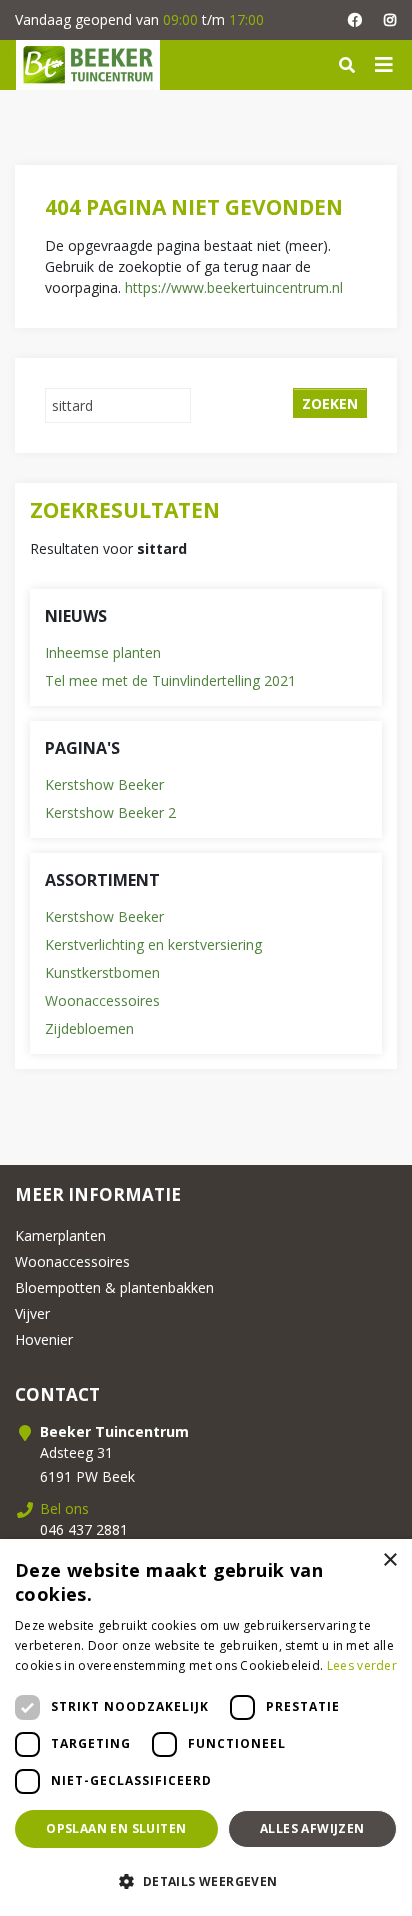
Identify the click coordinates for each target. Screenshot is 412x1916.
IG (389, 20)
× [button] (389, 1560)
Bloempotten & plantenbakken (114, 1287)
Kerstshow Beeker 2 (110, 812)
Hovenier (44, 1339)
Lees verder (362, 1665)
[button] (206, 1881)
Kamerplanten (60, 1235)
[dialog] (206, 1727)
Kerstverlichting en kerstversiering (153, 944)
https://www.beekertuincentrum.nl (234, 287)
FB (354, 20)
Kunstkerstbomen (102, 972)
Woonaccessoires (102, 1000)
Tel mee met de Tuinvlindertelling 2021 (170, 680)
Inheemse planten (103, 652)
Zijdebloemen (89, 1028)
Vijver (32, 1313)
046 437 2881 (84, 1529)
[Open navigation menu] (384, 65)
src (347, 65)
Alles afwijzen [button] (312, 1828)
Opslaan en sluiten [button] (116, 1828)
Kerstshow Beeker (104, 784)
